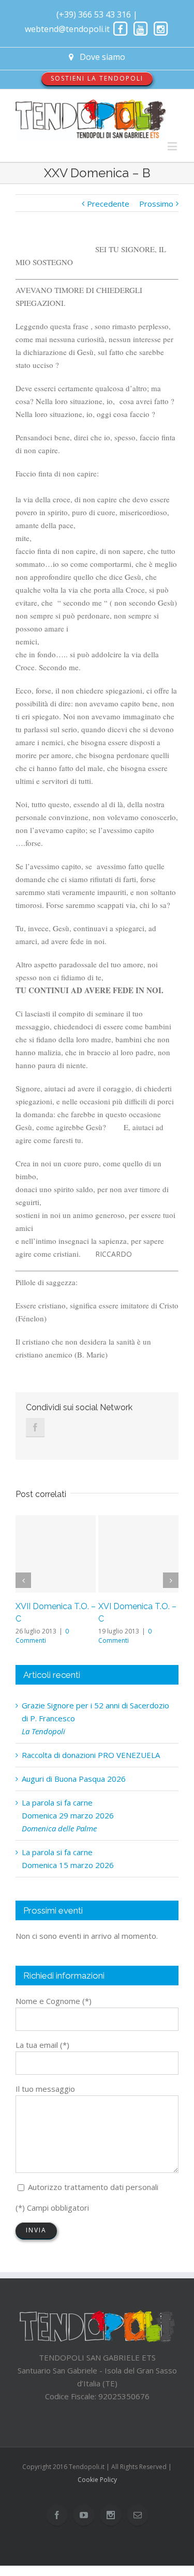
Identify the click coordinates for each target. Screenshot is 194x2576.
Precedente (108, 204)
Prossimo (156, 204)
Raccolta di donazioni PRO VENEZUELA (91, 1755)
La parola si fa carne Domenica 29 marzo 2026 (68, 1815)
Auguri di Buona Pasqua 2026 (74, 1779)
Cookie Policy (97, 2480)
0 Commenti (42, 1636)
